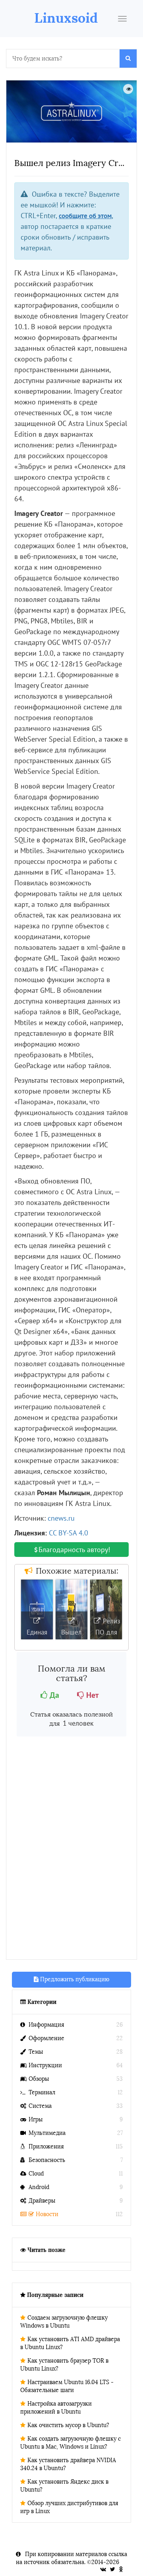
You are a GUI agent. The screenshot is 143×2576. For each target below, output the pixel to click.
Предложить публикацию (74, 1979)
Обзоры (39, 2079)
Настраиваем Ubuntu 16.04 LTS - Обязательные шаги (67, 2386)
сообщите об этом (85, 216)
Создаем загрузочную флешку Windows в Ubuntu (64, 2322)
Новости (47, 2214)
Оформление (46, 2038)
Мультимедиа (47, 2133)
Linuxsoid (66, 18)
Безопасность (47, 2160)
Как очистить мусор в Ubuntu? (68, 2425)
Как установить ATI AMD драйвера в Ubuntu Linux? (70, 2343)
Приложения (46, 2147)
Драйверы (42, 2201)
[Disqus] (71, 1849)
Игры (36, 2120)
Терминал (42, 2093)
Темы (36, 2052)
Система (40, 2106)
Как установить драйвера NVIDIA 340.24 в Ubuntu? (68, 2464)
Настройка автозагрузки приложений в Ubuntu (56, 2408)
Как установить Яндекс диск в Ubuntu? (64, 2486)
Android (39, 2187)
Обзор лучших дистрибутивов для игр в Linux (69, 2507)
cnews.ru (61, 1518)
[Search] (128, 59)
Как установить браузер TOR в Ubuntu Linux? (64, 2365)
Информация (46, 2025)
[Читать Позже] (128, 89)
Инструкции (45, 2065)
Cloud (36, 2174)
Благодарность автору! (74, 1550)
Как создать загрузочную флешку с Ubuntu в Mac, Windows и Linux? (71, 2443)
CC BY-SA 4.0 (69, 1533)
